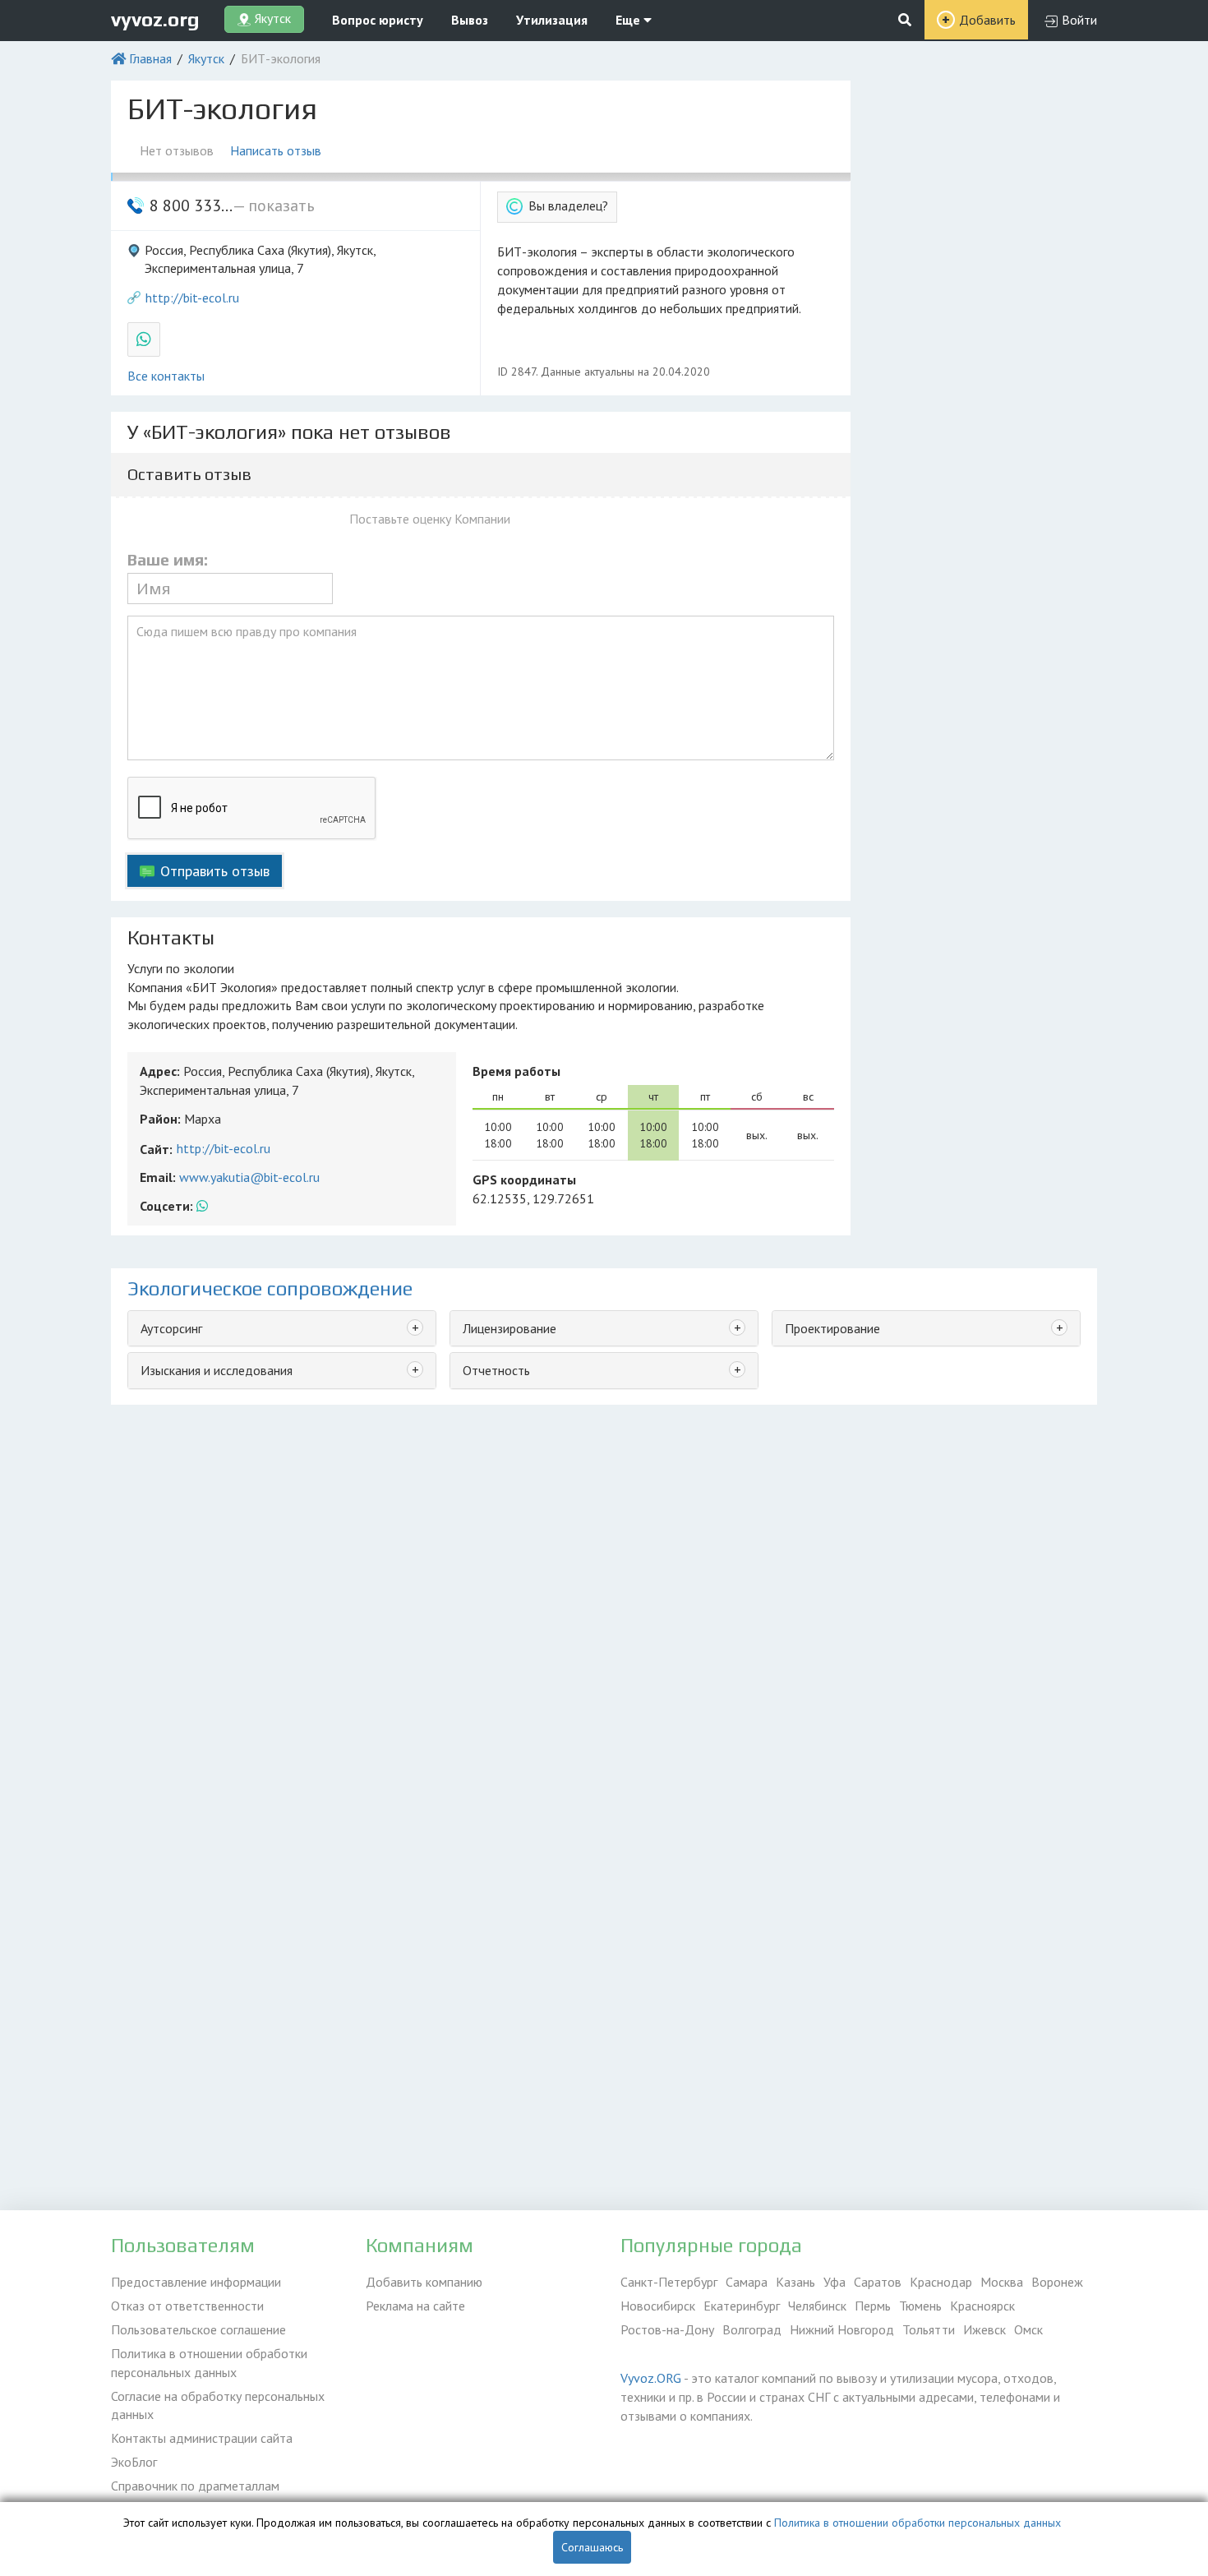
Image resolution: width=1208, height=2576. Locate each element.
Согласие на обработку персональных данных (218, 2405)
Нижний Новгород (842, 2329)
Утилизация (552, 20)
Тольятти (929, 2329)
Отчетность (496, 1370)
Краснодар (941, 2282)
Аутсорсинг (171, 1328)
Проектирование (832, 1328)
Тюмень (920, 2306)
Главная (150, 58)
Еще (629, 20)
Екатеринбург (742, 2306)
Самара (747, 2282)
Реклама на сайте (415, 2306)
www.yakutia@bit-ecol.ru (249, 1177)
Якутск (206, 58)
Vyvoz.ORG (651, 2378)
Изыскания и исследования (217, 1370)
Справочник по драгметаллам (195, 2486)
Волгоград (752, 2329)
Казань (795, 2282)
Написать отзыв (276, 150)
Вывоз (470, 20)
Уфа (835, 2282)
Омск (1028, 2329)
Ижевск (984, 2329)
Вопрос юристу (378, 20)
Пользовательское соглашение (198, 2329)
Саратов (878, 2282)
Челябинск (817, 2306)
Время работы (516, 1071)
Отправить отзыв (215, 871)
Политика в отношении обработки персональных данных (209, 2363)
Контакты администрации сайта (202, 2438)
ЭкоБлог (134, 2462)
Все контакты (166, 376)
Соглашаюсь (592, 2547)
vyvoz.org (155, 19)
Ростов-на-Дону (667, 2329)
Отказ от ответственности (187, 2306)
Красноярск (982, 2306)
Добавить (987, 20)
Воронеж (1057, 2282)
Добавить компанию (424, 2282)
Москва (1002, 2282)
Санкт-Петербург (669, 2282)
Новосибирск (658, 2306)
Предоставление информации (196, 2282)
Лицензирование (509, 1328)
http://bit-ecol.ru (192, 298)
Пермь (873, 2306)
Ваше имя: (168, 560)
